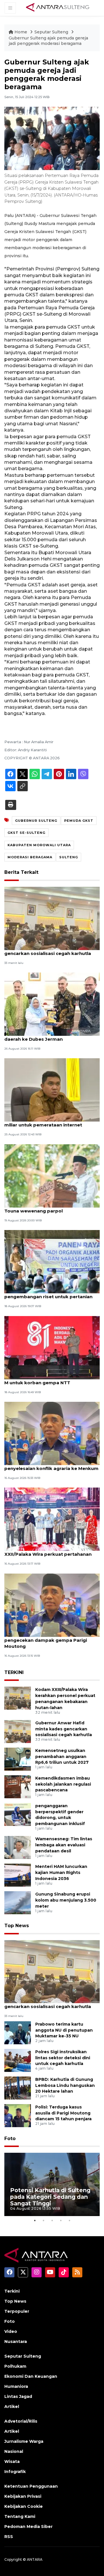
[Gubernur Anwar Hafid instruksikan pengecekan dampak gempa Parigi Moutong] (52, 1605)
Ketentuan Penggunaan (31, 2486)
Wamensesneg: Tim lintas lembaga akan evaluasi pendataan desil (64, 1845)
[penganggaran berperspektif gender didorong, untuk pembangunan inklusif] (18, 1814)
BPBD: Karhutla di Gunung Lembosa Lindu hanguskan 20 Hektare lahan (65, 2085)
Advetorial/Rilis (21, 2421)
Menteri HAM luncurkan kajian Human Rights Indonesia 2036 (61, 1873)
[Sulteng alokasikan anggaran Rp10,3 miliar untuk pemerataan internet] (52, 1090)
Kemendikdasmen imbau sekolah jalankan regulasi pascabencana (63, 1784)
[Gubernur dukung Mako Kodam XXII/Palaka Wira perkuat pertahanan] (52, 1519)
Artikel (12, 2407)
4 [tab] (61, 2220)
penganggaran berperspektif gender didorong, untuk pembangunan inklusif (60, 1815)
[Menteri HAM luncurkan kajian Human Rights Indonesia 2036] (18, 1875)
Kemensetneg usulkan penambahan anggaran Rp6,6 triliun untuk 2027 (62, 1757)
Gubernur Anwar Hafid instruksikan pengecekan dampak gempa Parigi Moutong (46, 1640)
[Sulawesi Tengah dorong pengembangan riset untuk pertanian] (52, 1261)
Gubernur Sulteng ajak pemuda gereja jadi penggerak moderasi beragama (48, 41)
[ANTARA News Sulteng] (58, 8)
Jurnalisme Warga (24, 2441)
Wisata (12, 2461)
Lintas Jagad (18, 2396)
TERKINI (14, 1672)
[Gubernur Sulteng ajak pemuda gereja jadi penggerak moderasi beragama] (52, 1971)
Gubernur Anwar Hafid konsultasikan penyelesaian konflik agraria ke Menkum (51, 1465)
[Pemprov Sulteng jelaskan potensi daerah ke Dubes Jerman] (52, 1004)
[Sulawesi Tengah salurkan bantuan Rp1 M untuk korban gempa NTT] (52, 1347)
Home (21, 32)
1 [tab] (35, 2220)
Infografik (15, 2472)
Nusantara (16, 2342)
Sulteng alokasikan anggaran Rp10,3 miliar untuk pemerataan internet (47, 1122)
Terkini (12, 2291)
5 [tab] (69, 2220)
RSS (9, 2537)
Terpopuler (17, 2311)
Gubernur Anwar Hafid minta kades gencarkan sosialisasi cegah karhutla (48, 950)
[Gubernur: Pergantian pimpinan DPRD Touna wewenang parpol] (52, 1175)
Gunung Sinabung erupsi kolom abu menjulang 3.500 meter (66, 1900)
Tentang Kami (20, 2516)
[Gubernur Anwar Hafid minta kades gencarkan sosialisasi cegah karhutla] (52, 918)
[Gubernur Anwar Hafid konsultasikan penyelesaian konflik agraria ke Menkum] (52, 1433)
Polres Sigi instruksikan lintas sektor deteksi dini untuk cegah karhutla (63, 2058)
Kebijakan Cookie (24, 2506)
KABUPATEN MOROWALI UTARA (39, 845)
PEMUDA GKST (79, 821)
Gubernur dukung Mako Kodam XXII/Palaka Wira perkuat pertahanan (48, 1551)
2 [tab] (43, 2220)
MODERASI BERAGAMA (30, 857)
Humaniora (16, 2386)
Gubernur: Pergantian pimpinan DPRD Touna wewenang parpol (48, 1208)
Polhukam (15, 2366)
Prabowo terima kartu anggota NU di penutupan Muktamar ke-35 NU (64, 2030)
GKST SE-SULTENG (26, 833)
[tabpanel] (52, 2184)
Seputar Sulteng (52, 32)
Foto (10, 2139)
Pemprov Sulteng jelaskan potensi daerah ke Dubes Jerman (44, 1036)
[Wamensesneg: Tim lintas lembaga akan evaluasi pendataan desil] (18, 1847)
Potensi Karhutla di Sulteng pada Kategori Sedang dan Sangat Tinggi (50, 2197)
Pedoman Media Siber (28, 2527)
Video (11, 2331)
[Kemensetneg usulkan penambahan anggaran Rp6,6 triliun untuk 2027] (18, 1759)
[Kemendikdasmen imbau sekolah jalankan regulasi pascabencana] (18, 1786)
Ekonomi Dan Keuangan (31, 2376)
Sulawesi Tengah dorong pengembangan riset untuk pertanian (48, 1294)
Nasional (14, 2451)
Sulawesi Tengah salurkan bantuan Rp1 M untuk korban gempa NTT (50, 1380)
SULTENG (69, 857)
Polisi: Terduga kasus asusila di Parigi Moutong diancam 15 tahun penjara (63, 2113)
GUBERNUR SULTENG (36, 821)
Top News (17, 1926)
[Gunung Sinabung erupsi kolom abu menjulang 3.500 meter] (18, 1903)
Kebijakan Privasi (23, 2496)
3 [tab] (52, 2220)
